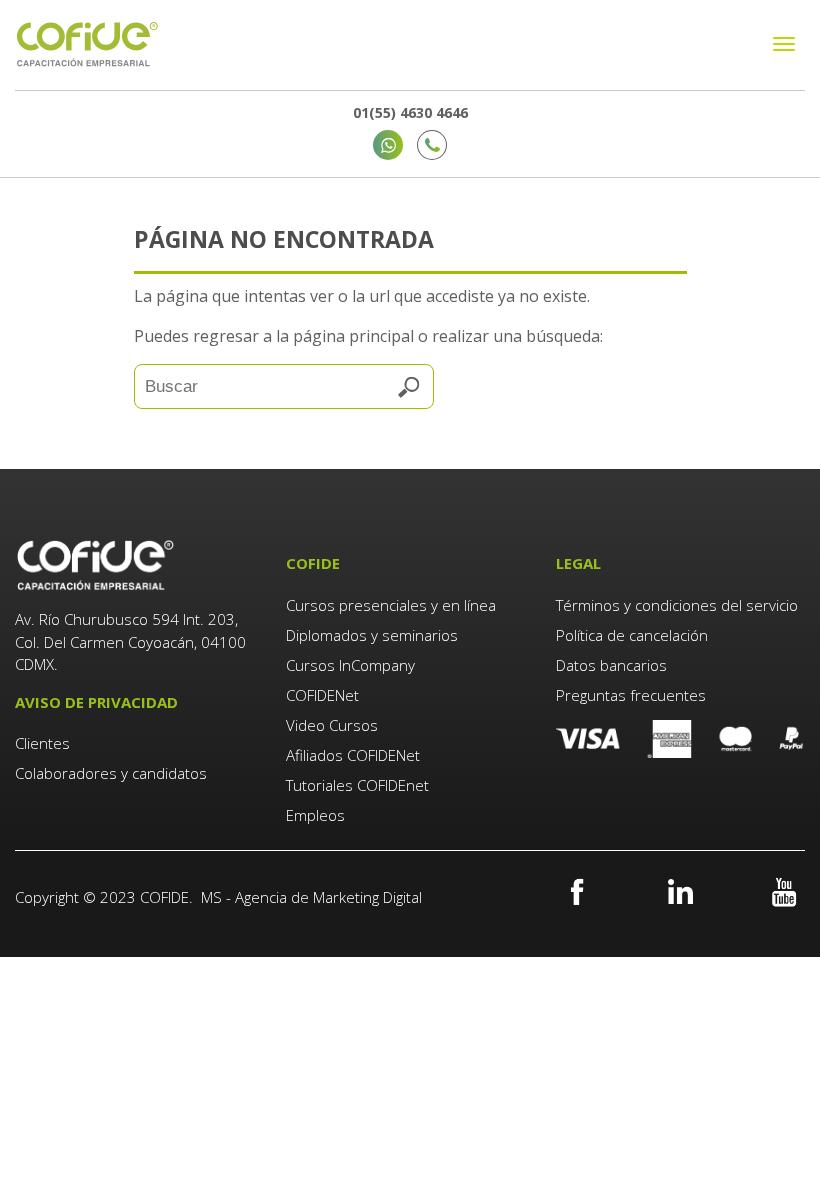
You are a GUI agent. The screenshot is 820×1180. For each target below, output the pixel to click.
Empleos (315, 815)
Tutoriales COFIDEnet (357, 785)
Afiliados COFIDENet (353, 755)
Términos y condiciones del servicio (677, 605)
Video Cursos (332, 725)
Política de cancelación (632, 635)
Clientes (44, 743)
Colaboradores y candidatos (111, 773)
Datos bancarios (611, 665)
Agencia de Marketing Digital (328, 897)
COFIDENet (322, 695)
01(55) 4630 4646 (410, 112)
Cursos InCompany (350, 665)
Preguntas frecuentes (631, 695)
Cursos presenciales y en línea (391, 605)
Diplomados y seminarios (372, 635)
